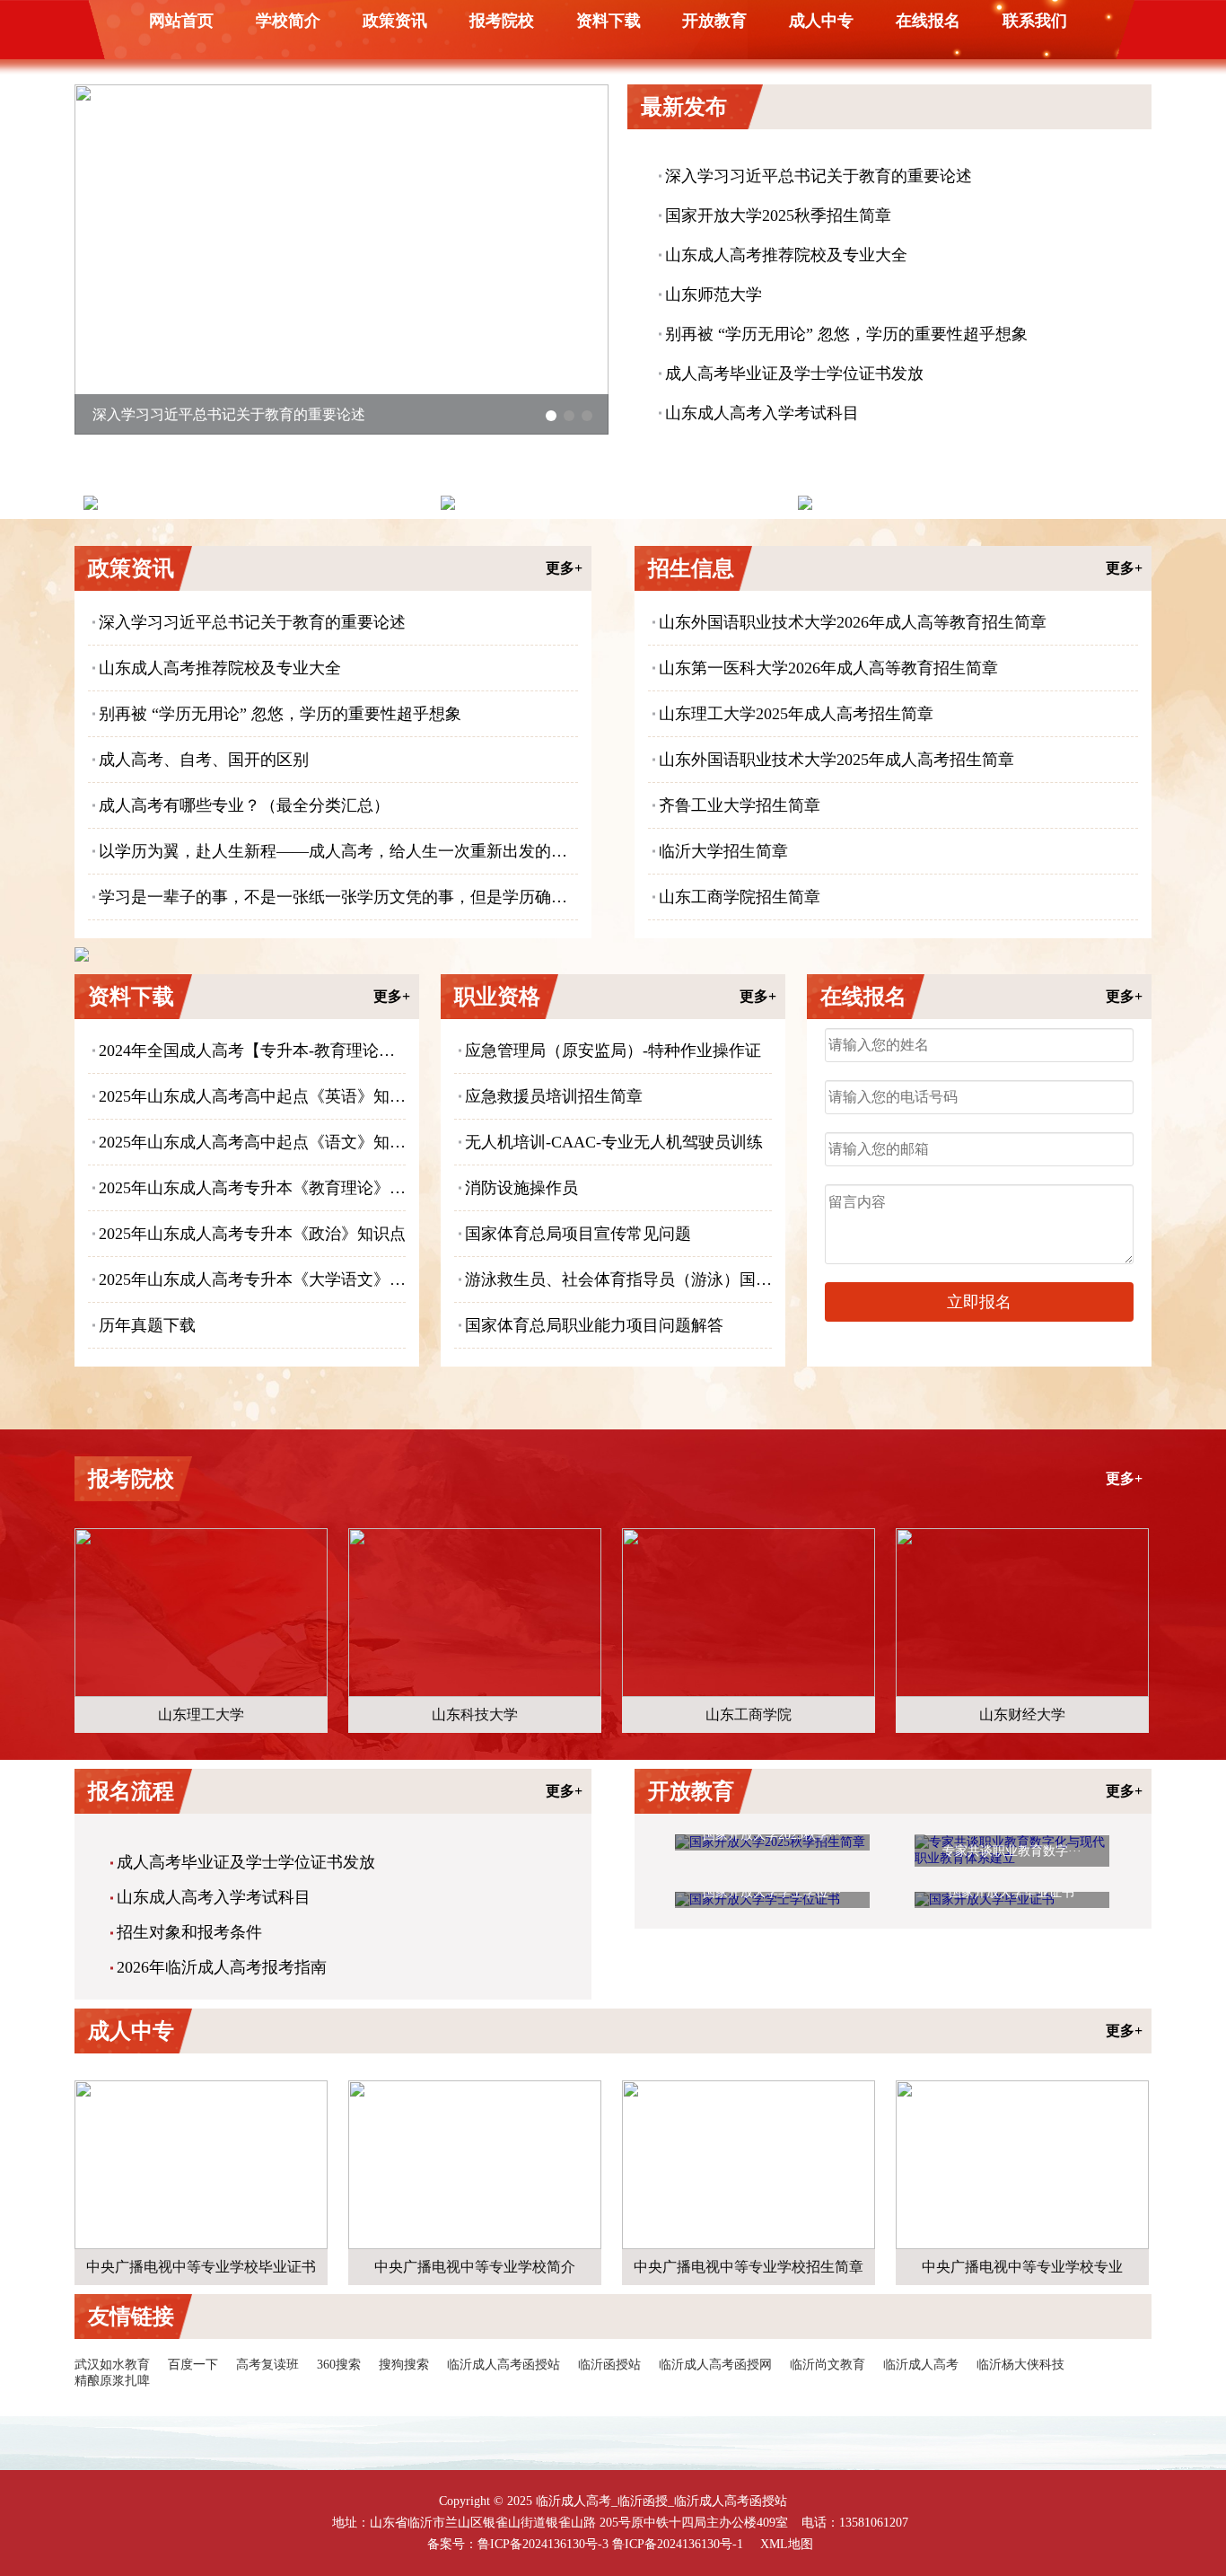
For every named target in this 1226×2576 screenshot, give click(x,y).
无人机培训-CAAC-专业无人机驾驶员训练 (614, 1142)
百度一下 (193, 2365)
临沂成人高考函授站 (504, 2365)
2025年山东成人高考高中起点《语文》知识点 (252, 1142)
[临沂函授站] (968, 503)
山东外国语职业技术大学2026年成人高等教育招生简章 (853, 622)
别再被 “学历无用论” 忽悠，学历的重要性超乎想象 (846, 334)
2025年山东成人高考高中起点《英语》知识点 (252, 1096)
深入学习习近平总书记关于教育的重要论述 (819, 176)
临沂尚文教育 (828, 2365)
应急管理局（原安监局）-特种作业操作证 (613, 1051)
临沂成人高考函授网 (715, 2365)
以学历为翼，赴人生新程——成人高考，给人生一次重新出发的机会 (338, 851)
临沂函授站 (609, 2365)
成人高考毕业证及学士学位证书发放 (794, 374)
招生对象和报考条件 (189, 1932)
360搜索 (339, 2365)
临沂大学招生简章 (723, 851)
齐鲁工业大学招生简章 (740, 805)
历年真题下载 (147, 1325)
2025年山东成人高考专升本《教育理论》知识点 (252, 1188)
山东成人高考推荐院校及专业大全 (786, 255)
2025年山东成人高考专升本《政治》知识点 (252, 1234)
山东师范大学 (714, 295)
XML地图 (787, 2544)
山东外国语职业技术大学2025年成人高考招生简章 (836, 760)
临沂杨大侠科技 (1020, 2365)
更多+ (564, 568)
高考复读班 (267, 2365)
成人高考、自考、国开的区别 (204, 760)
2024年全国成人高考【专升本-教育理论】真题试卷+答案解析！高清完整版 (252, 1051)
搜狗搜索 (404, 2365)
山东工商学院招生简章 (740, 897)
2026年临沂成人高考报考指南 (222, 1967)
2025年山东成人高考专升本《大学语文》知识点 (252, 1279)
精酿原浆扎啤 (112, 2381)
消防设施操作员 (521, 1188)
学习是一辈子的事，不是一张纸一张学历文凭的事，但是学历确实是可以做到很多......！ (338, 897)
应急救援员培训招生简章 (554, 1096)
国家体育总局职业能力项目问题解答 (594, 1325)
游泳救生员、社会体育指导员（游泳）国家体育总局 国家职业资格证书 (618, 1279)
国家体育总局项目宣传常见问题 (578, 1234)
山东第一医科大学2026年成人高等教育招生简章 (828, 668)
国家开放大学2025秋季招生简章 (778, 215)
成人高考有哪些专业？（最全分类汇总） (244, 805)
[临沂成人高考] (253, 503)
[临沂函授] (610, 503)
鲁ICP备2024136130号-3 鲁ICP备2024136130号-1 (610, 2544)
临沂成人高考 (921, 2365)
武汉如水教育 (112, 2365)
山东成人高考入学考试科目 (762, 413)
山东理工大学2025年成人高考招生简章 (796, 714)
